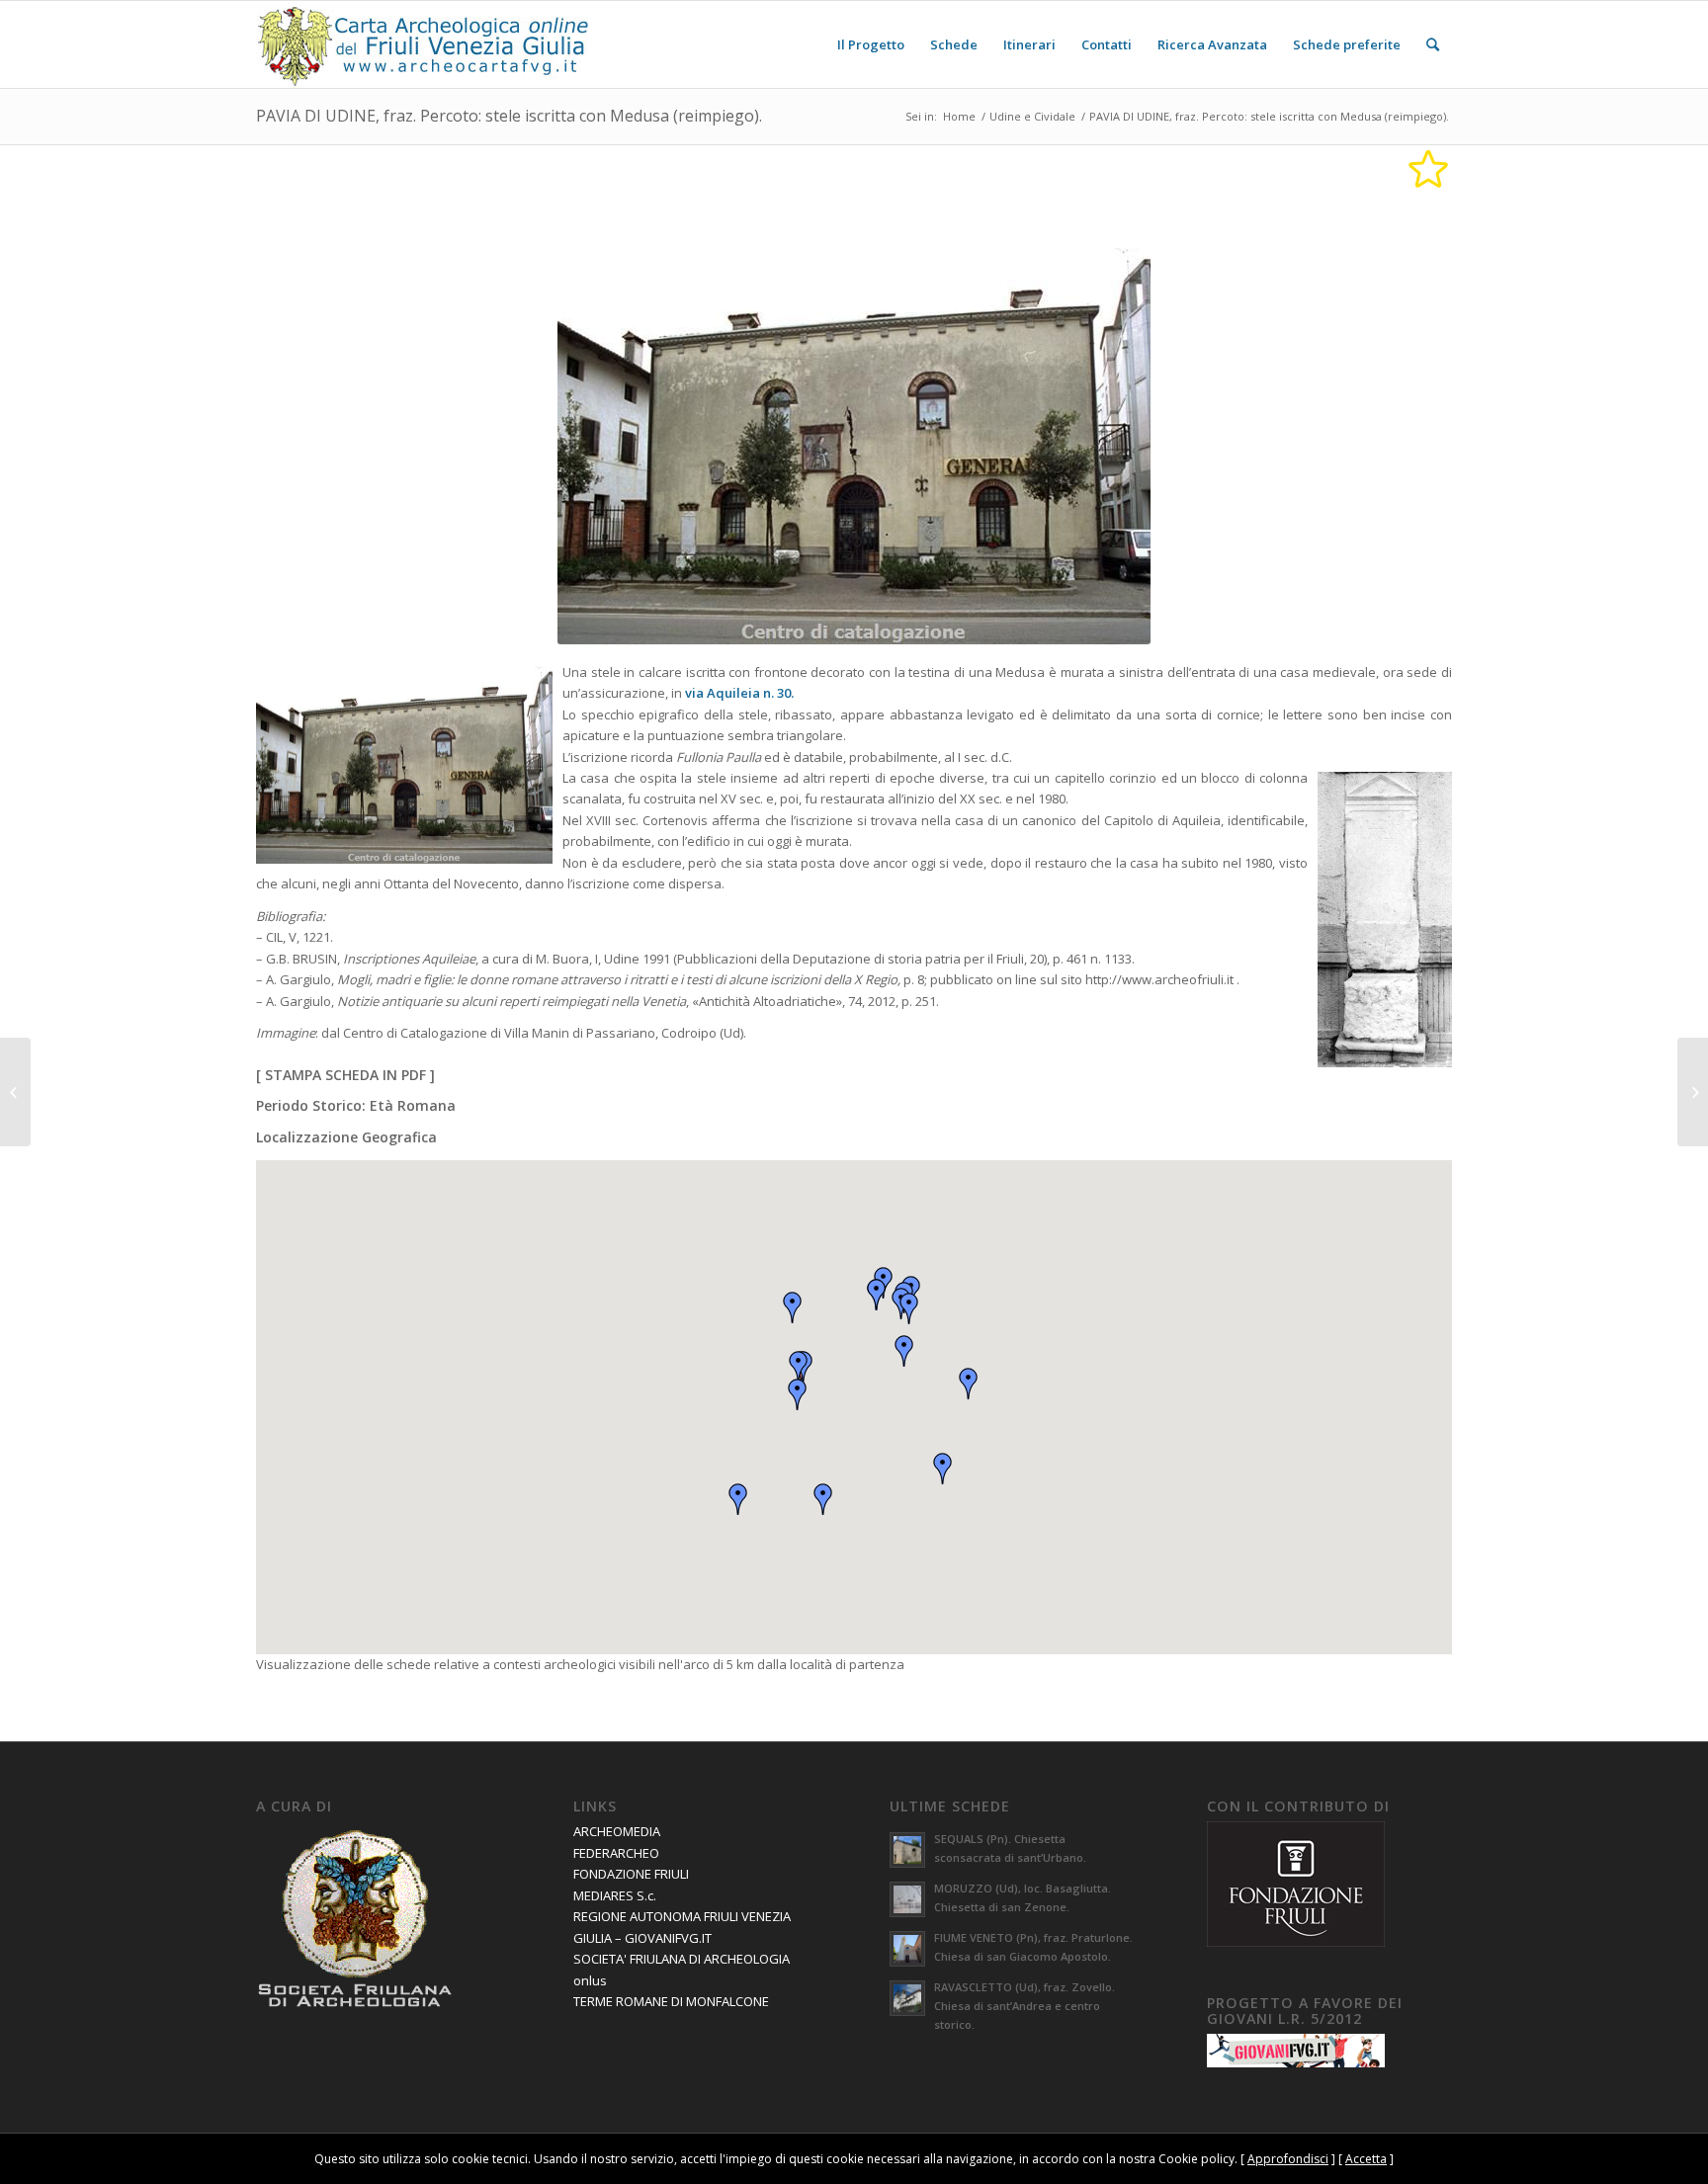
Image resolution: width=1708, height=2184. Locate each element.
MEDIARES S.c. (615, 1895)
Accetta (1366, 2159)
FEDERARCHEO (616, 1853)
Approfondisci (1288, 2159)
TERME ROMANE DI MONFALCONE (671, 2001)
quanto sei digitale (5, 2144)
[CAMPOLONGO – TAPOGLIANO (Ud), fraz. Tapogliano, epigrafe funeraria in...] (1693, 1092)
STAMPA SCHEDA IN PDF (345, 1075)
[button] (799, 1367)
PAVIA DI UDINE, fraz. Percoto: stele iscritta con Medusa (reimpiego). (509, 116)
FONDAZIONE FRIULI (631, 1874)
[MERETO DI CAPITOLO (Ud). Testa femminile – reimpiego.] (15, 1092)
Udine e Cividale (1032, 116)
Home (959, 116)
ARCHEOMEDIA (617, 1831)
